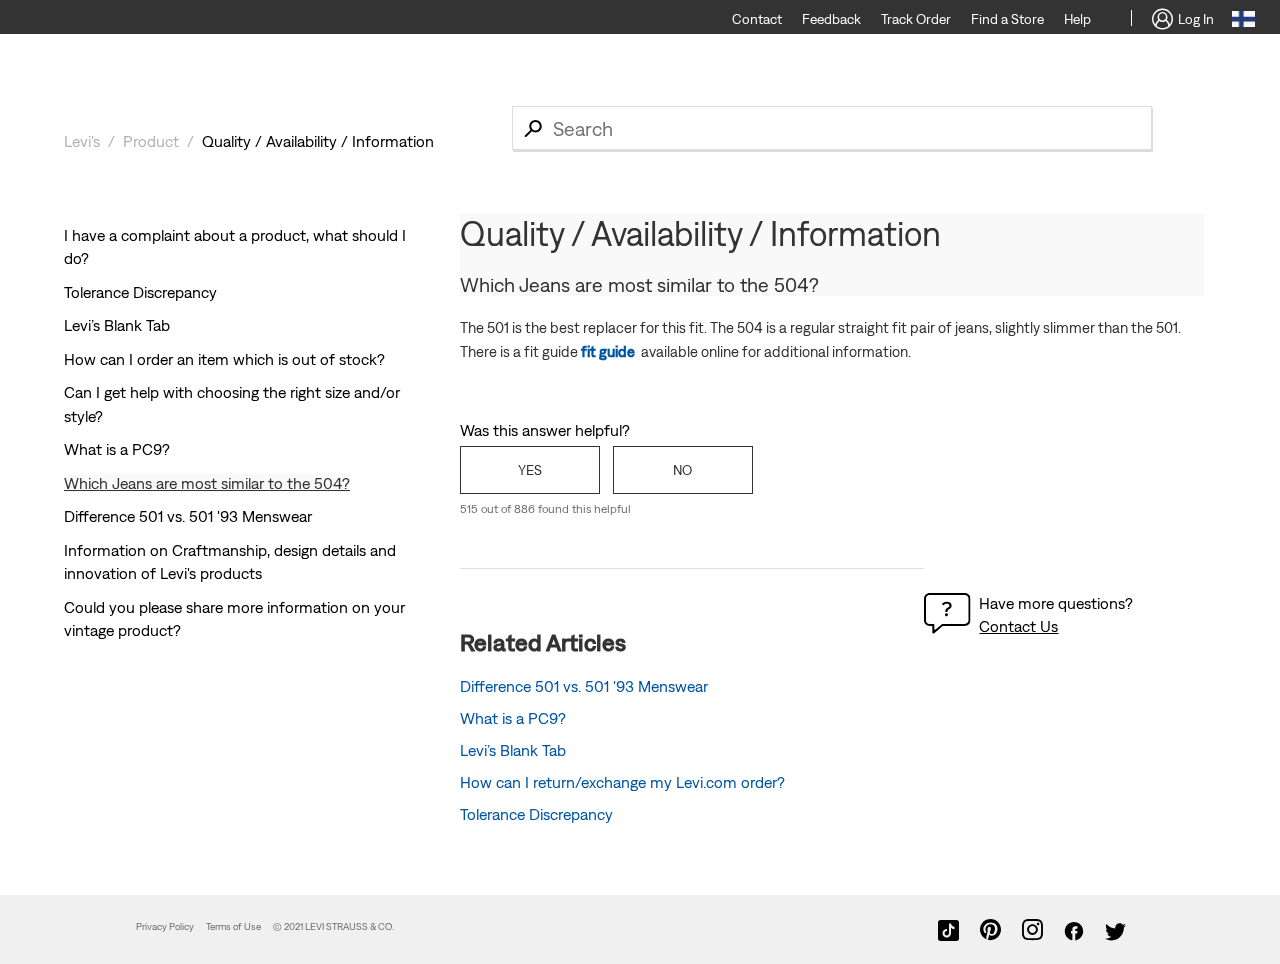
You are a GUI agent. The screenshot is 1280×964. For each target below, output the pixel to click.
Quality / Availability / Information (318, 141)
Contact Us (1018, 626)
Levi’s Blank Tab (117, 325)
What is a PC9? (117, 449)
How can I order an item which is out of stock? (224, 359)
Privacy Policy (165, 926)
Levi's (82, 141)
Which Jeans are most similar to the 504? (207, 483)
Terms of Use (233, 926)
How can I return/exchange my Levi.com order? (622, 782)
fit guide (608, 351)
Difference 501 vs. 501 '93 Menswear (188, 516)
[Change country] (1243, 22)
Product (151, 141)
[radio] (530, 470)
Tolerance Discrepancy (140, 292)
